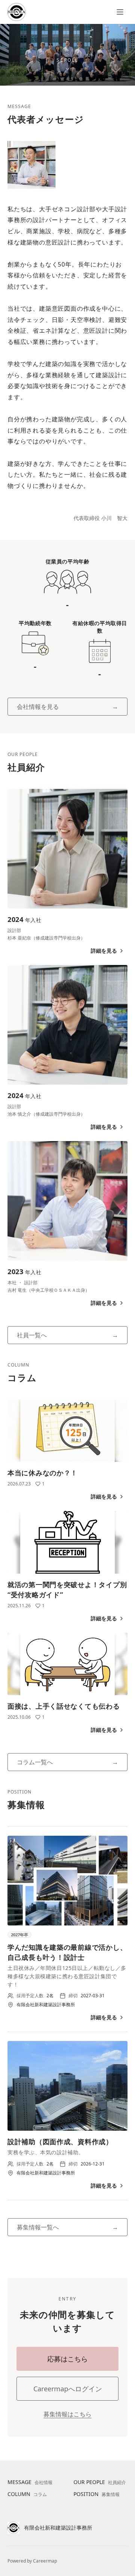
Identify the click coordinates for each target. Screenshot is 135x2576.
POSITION (97, 2494)
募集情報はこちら (67, 2414)
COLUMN (27, 2494)
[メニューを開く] (120, 12)
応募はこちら (67, 2359)
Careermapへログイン (68, 2389)
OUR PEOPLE (100, 2482)
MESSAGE (30, 2482)
